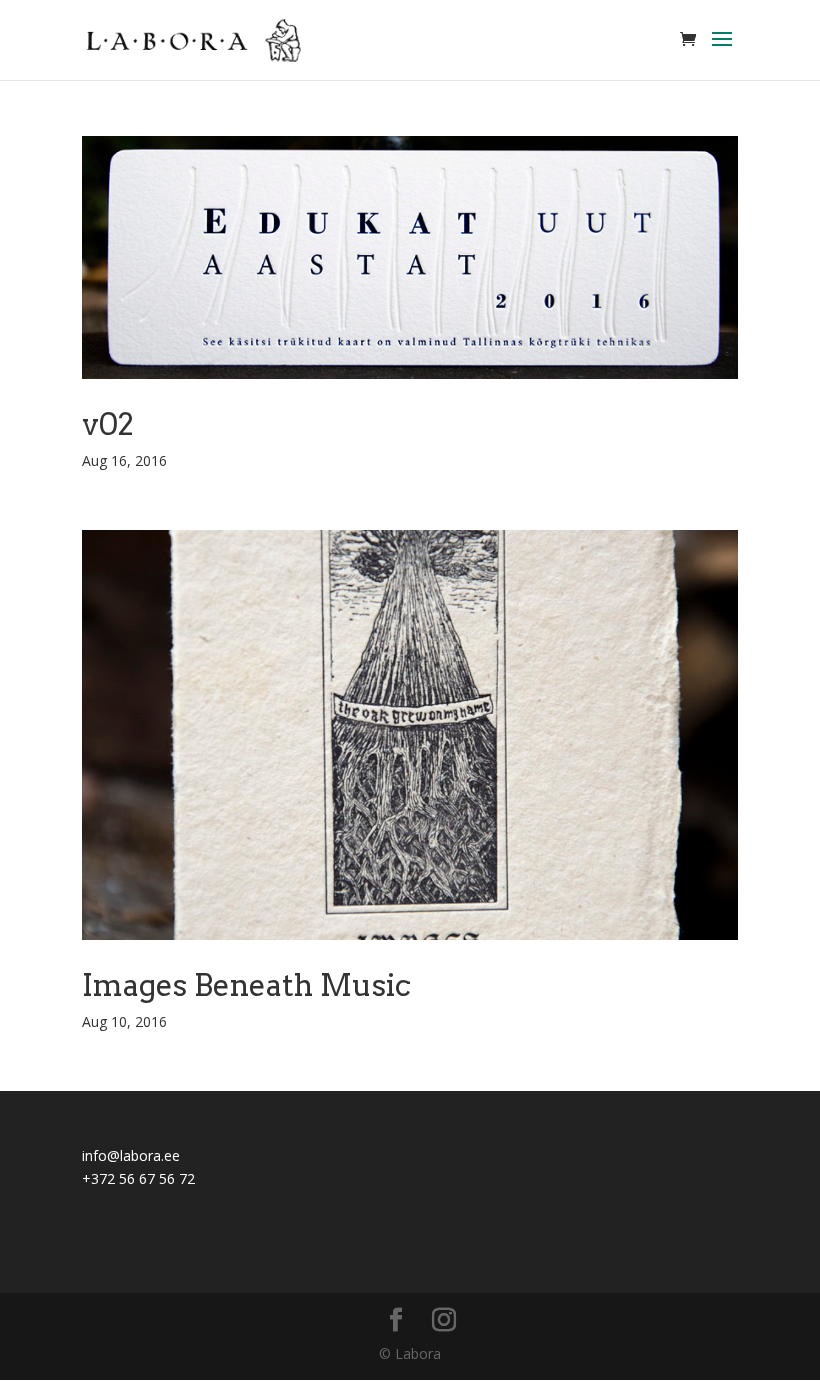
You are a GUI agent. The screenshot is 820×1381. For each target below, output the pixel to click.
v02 (108, 424)
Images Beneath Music (246, 985)
